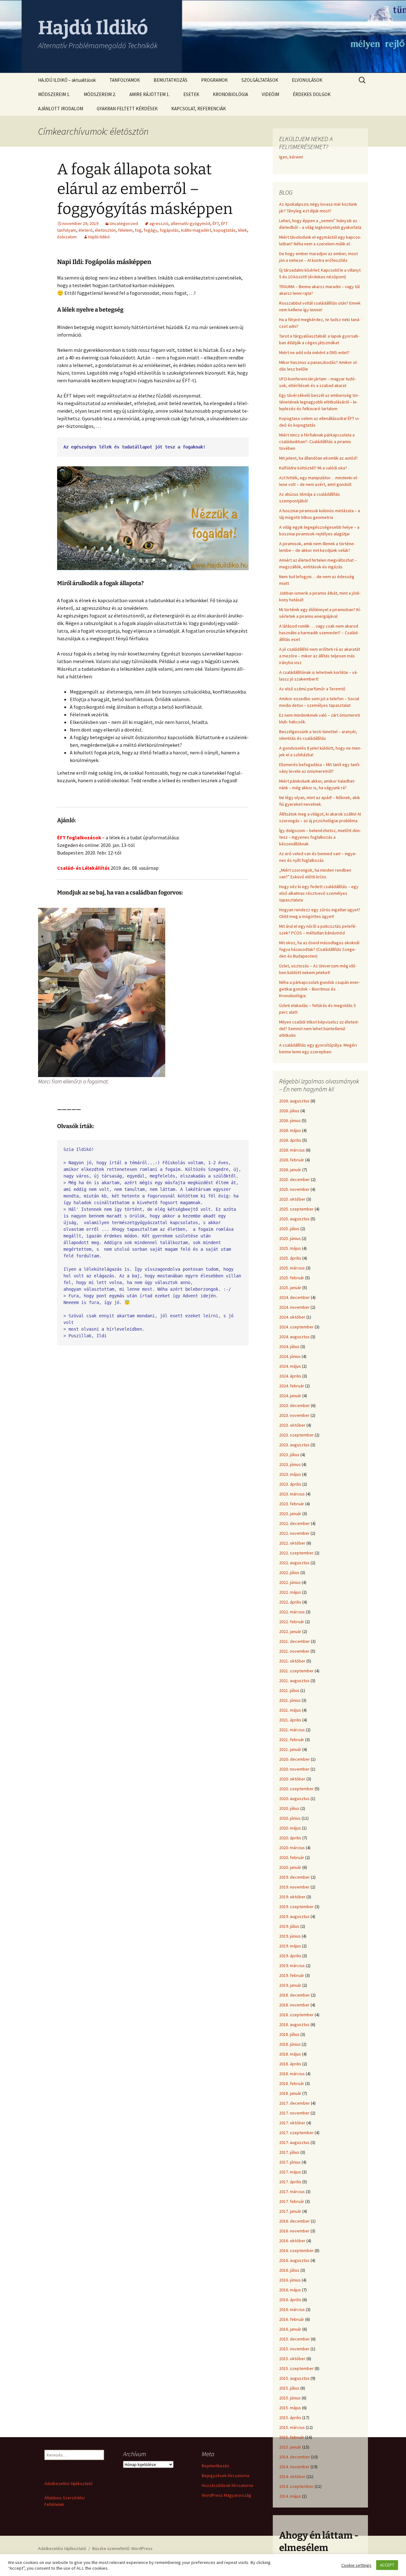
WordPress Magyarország (226, 2495)
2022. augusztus (294, 1563)
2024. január (290, 1396)
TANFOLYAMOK (125, 80)
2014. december (295, 2457)
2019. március (292, 1966)
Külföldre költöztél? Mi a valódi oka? (313, 468)
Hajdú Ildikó (99, 237)
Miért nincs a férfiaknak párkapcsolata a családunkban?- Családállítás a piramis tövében (317, 442)
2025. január (290, 1288)
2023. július (289, 1455)
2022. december (295, 1523)
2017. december (295, 2103)
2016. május (290, 2290)
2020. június (290, 1818)
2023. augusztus (294, 1445)
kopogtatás (225, 230)
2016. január (290, 2329)
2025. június (290, 1238)
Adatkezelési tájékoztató (69, 2483)
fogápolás (169, 230)
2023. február (292, 1504)
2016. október (292, 2241)
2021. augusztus (294, 1681)
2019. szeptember (296, 1907)
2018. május (290, 2054)
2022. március (292, 1612)
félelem (125, 230)
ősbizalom (67, 237)
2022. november (294, 1533)
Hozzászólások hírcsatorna (227, 2485)
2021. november (294, 1651)
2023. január (290, 1514)
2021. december (295, 1641)
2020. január (290, 1867)
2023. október (292, 1425)
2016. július (289, 2270)
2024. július (289, 1346)
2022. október (292, 1543)
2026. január (290, 1170)
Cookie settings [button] (356, 2565)
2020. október (292, 1779)
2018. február (292, 2083)
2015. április (290, 2418)
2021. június (290, 1700)
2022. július (289, 1572)
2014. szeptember (296, 2486)
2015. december (295, 2339)
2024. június (290, 1356)
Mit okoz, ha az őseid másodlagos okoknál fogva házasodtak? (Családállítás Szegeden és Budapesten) (319, 949)
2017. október (292, 2123)
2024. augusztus (294, 1337)
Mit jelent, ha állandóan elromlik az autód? (318, 458)
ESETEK (191, 94)
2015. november (294, 2349)
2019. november (294, 1887)
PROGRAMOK (214, 80)
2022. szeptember (296, 1553)
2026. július (289, 1111)
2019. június (290, 1936)
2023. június (290, 1464)
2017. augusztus (294, 2142)
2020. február (292, 1857)
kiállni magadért (196, 230)
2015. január (290, 2447)
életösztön (105, 230)
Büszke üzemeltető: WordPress (122, 2548)
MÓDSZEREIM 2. (100, 94)
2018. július (289, 2034)
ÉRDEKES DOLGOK (312, 94)
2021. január (290, 1749)
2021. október (292, 1661)
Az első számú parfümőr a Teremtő (312, 689)
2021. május (290, 1710)
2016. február (292, 2319)
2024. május (290, 1366)
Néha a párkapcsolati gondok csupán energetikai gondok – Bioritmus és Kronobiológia (320, 989)
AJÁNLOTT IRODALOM (61, 109)
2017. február (292, 2201)
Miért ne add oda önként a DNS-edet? (314, 352)
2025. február (292, 1278)
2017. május (290, 2172)
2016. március (292, 2309)
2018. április (290, 2064)
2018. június (290, 2044)
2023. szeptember (296, 1435)
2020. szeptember (296, 1789)
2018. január (290, 2093)
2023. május (290, 1474)
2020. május (290, 1828)
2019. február (292, 1975)
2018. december (295, 1995)
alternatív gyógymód (190, 223)
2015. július (289, 2388)
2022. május (290, 1592)
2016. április (290, 2300)
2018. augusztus (294, 2024)
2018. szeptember (296, 2015)
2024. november (294, 1307)
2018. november (294, 2005)
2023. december (295, 1405)
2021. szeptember (296, 1671)
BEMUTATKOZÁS (170, 80)
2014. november (294, 2467)
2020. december (295, 1759)
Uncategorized (124, 223)
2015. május (290, 2408)
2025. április (290, 1258)
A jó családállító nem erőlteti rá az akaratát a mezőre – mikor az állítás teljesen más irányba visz (320, 656)
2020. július (289, 1808)
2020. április (290, 1838)
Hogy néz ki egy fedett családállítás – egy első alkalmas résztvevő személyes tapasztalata (319, 893)
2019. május (290, 1946)
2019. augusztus (294, 1916)
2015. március (292, 2427)
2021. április (290, 1720)
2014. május (290, 2496)
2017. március (292, 2192)
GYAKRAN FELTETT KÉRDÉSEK (127, 109)
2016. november (294, 2231)
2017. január (290, 2211)
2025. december (295, 1179)
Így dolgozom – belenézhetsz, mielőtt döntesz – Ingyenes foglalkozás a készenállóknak (320, 837)
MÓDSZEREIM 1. (54, 94)
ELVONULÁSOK (307, 80)
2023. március (292, 1494)
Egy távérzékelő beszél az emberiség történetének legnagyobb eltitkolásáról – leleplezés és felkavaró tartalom (319, 402)
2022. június (290, 1582)
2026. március (292, 1150)
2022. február (292, 1622)
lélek (242, 230)
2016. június (290, 2280)
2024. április (290, 1376)
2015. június (290, 2398)
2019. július (289, 1926)
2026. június (290, 1120)
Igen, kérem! (291, 157)
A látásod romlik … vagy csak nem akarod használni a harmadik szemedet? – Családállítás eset (319, 633)
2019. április (290, 1956)
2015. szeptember (296, 2368)
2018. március (292, 2074)
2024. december (295, 1297)
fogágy (151, 230)
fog (138, 230)
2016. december (295, 2221)
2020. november (294, 1769)
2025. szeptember (296, 1209)
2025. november (294, 1189)
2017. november (294, 2113)
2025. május (290, 1248)
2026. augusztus (294, 1101)
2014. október (292, 2476)
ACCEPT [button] (387, 2565)
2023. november (294, 1415)
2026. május (290, 1130)
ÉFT (216, 223)
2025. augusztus (294, 1219)
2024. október (292, 1317)
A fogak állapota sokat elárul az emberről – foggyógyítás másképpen (145, 189)
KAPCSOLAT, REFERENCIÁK (199, 109)
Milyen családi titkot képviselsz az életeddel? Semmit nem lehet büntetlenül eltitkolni (319, 1029)
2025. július (289, 1229)
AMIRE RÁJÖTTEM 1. (150, 94)
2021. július (289, 1690)
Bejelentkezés (216, 2466)
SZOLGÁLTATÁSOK (260, 80)
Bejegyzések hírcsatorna (226, 2476)
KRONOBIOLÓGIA (230, 94)
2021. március (292, 1730)
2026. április (290, 1140)
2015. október (292, 2359)
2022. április (290, 1602)
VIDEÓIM (270, 94)
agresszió (159, 223)
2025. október (292, 1199)
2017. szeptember (296, 2133)
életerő (85, 230)
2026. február (292, 1160)
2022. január (290, 1631)
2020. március (292, 1848)
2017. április (290, 2182)
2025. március (292, 1268)
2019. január (290, 1985)
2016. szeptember (296, 2250)
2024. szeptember (296, 1327)
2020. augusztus (294, 1798)
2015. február (292, 2437)
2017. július (289, 2152)
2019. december (295, 1877)
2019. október (292, 1897)
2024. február (292, 1386)
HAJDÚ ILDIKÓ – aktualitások (67, 80)
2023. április (290, 1484)
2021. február (292, 1740)
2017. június (290, 2162)
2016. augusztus (294, 2260)
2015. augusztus (294, 2378)
